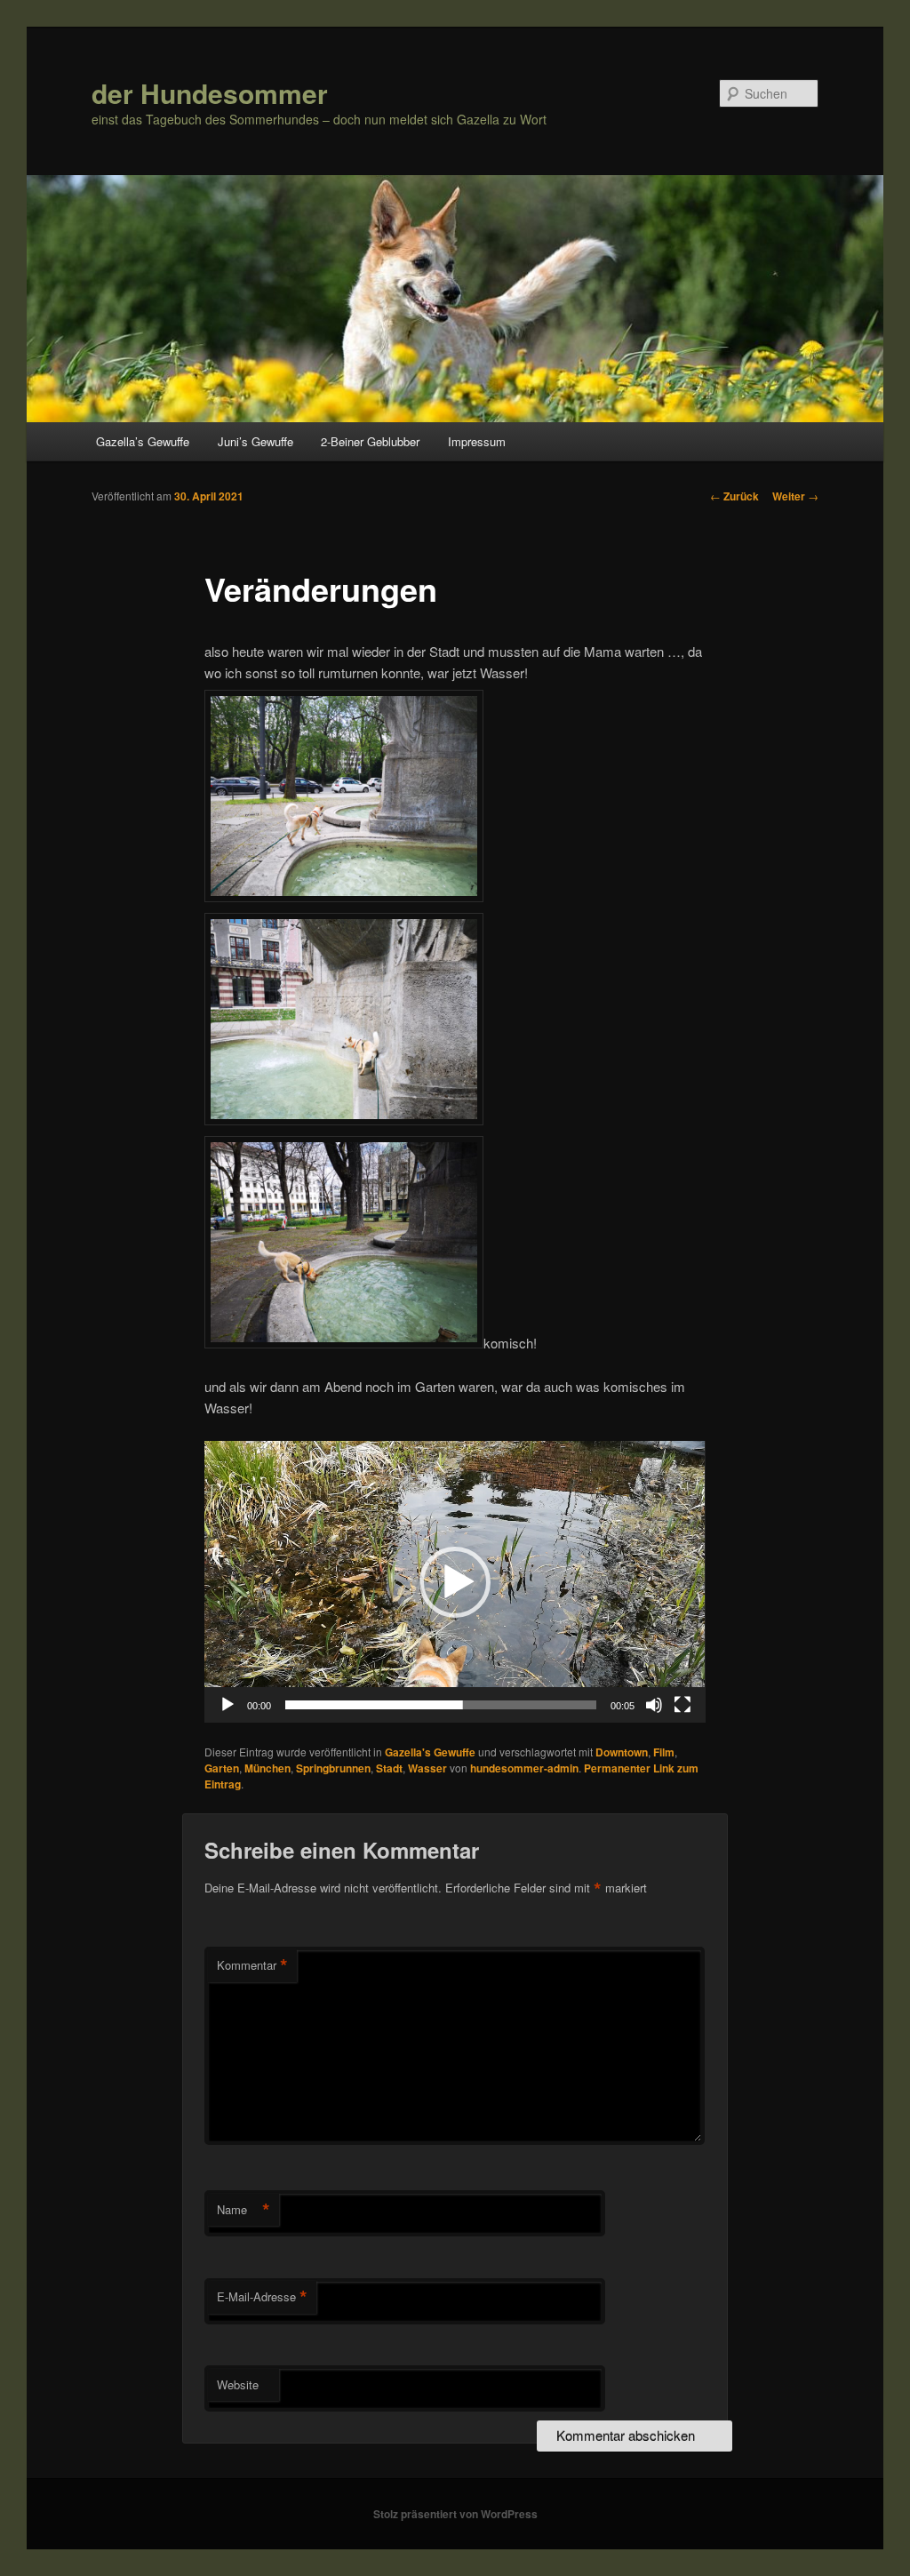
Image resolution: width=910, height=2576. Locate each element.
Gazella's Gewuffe (430, 1752)
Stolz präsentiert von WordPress (455, 2514)
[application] (455, 1582)
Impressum (477, 441)
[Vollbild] (682, 1705)
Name (243, 2210)
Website (238, 2384)
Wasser (427, 1768)
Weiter (795, 496)
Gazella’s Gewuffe (143, 441)
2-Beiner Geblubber (370, 441)
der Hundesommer (210, 93)
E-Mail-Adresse (262, 2297)
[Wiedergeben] (227, 1705)
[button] (455, 1582)
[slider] (440, 1705)
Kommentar (252, 1965)
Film (664, 1752)
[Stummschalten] (654, 1705)
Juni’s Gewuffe (255, 441)
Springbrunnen (333, 1768)
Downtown (622, 1752)
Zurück (734, 496)
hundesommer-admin (524, 1768)
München (267, 1768)
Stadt (389, 1768)
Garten (222, 1768)
